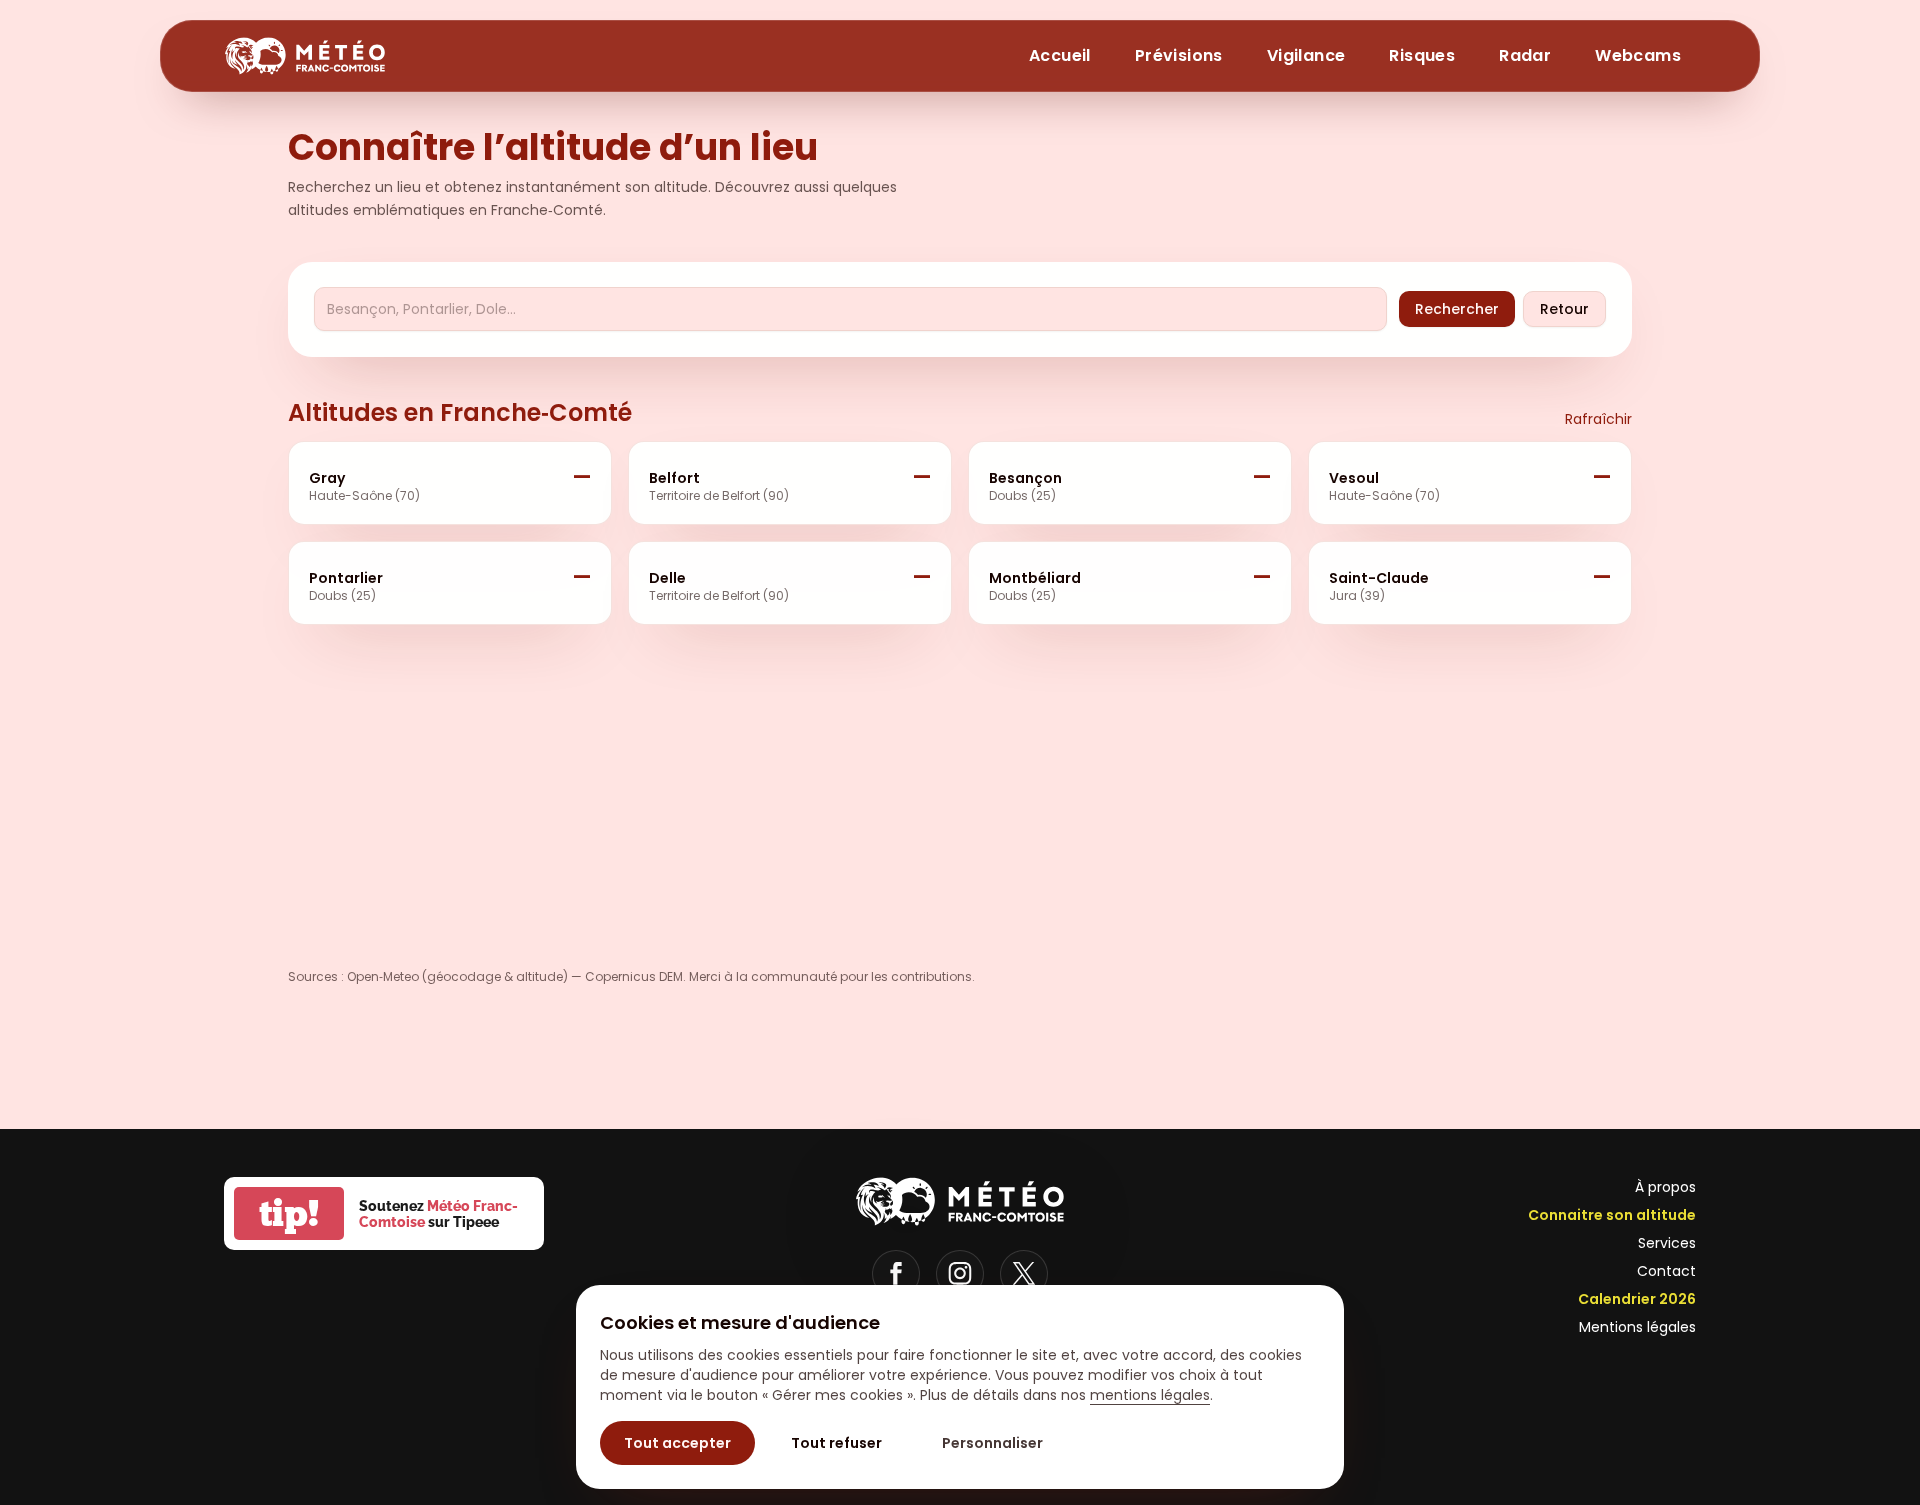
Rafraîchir (1598, 419)
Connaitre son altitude (1612, 1215)
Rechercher (1457, 309)
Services (1667, 1243)
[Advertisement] (506, 789)
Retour (1564, 309)
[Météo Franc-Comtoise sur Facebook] (896, 1274)
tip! (289, 1213)
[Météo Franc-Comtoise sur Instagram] (960, 1274)
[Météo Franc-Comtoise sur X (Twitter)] (1024, 1274)
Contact (1666, 1271)
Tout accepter (677, 1443)
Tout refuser (836, 1443)
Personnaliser (992, 1443)
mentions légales (1150, 1395)
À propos (1665, 1187)
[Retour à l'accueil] (305, 56)
